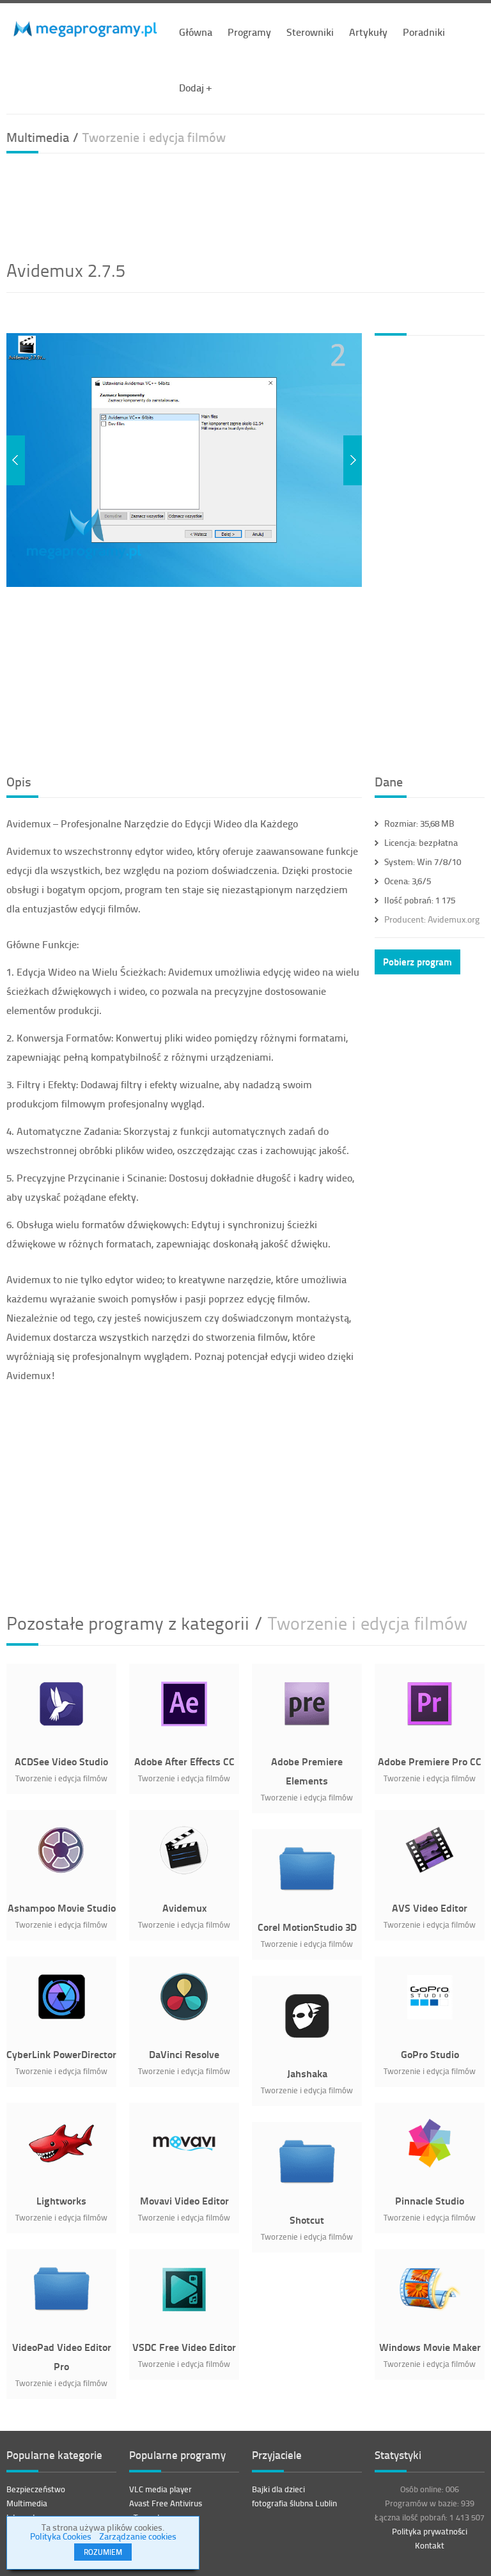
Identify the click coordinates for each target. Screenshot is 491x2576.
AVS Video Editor (430, 1908)
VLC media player (160, 2489)
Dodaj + (195, 87)
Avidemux (184, 1908)
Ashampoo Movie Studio (62, 1908)
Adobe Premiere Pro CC (430, 1761)
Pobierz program (417, 962)
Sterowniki (310, 32)
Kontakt (430, 2545)
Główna (196, 32)
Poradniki (424, 32)
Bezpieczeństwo (36, 2489)
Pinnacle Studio (430, 2200)
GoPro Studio (430, 2054)
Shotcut (307, 2220)
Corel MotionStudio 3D (307, 1927)
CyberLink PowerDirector (61, 2054)
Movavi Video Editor (184, 2200)
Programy (249, 32)
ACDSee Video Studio (61, 1761)
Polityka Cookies (61, 2536)
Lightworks (61, 2200)
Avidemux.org (432, 919)
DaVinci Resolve (184, 2054)
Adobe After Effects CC (184, 1761)
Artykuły (368, 32)
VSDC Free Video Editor (184, 2347)
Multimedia (27, 2503)
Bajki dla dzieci (278, 2489)
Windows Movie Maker (430, 2347)
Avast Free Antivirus (166, 2503)
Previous (16, 460)
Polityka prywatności (430, 2531)
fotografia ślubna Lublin (294, 2503)
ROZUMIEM (103, 2552)
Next (353, 460)
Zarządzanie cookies (138, 2536)
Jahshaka (307, 2073)
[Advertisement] (245, 205)
